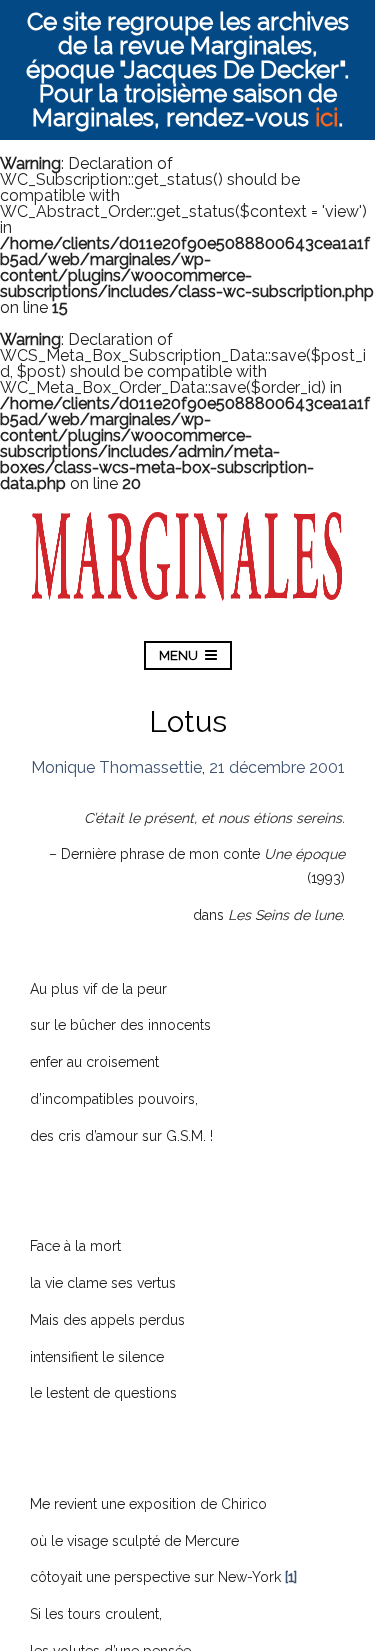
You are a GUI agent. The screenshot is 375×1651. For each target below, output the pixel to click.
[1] (291, 1577)
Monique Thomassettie (116, 767)
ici (326, 117)
